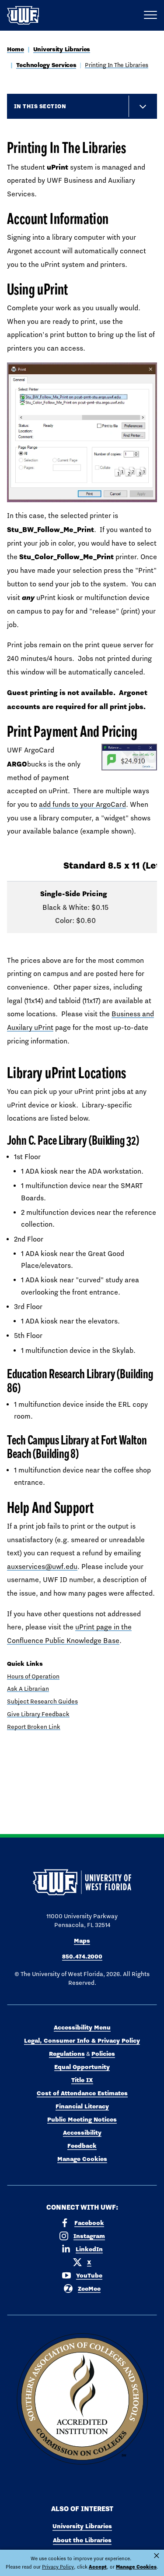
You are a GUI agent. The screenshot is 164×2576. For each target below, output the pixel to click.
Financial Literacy (82, 2106)
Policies (103, 2054)
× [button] (157, 2556)
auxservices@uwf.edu (42, 1567)
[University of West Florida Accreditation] (82, 2399)
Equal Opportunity (82, 2067)
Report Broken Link (34, 1727)
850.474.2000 (82, 1956)
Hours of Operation (33, 1676)
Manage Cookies (82, 2159)
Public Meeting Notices (82, 2119)
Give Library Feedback (38, 1714)
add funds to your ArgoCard (82, 804)
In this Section (40, 106)
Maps (82, 1941)
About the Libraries (82, 2540)
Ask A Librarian (28, 1689)
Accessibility (82, 2132)
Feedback (82, 2146)
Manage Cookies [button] (136, 2567)
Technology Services (46, 65)
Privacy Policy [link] (58, 2567)
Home (16, 49)
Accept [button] (98, 2567)
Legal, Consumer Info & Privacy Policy (82, 2040)
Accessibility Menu (82, 2027)
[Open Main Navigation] (150, 15)
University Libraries (62, 49)
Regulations (67, 2054)
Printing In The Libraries (117, 65)
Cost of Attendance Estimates (82, 2093)
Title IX (82, 2080)
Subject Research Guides (42, 1701)
